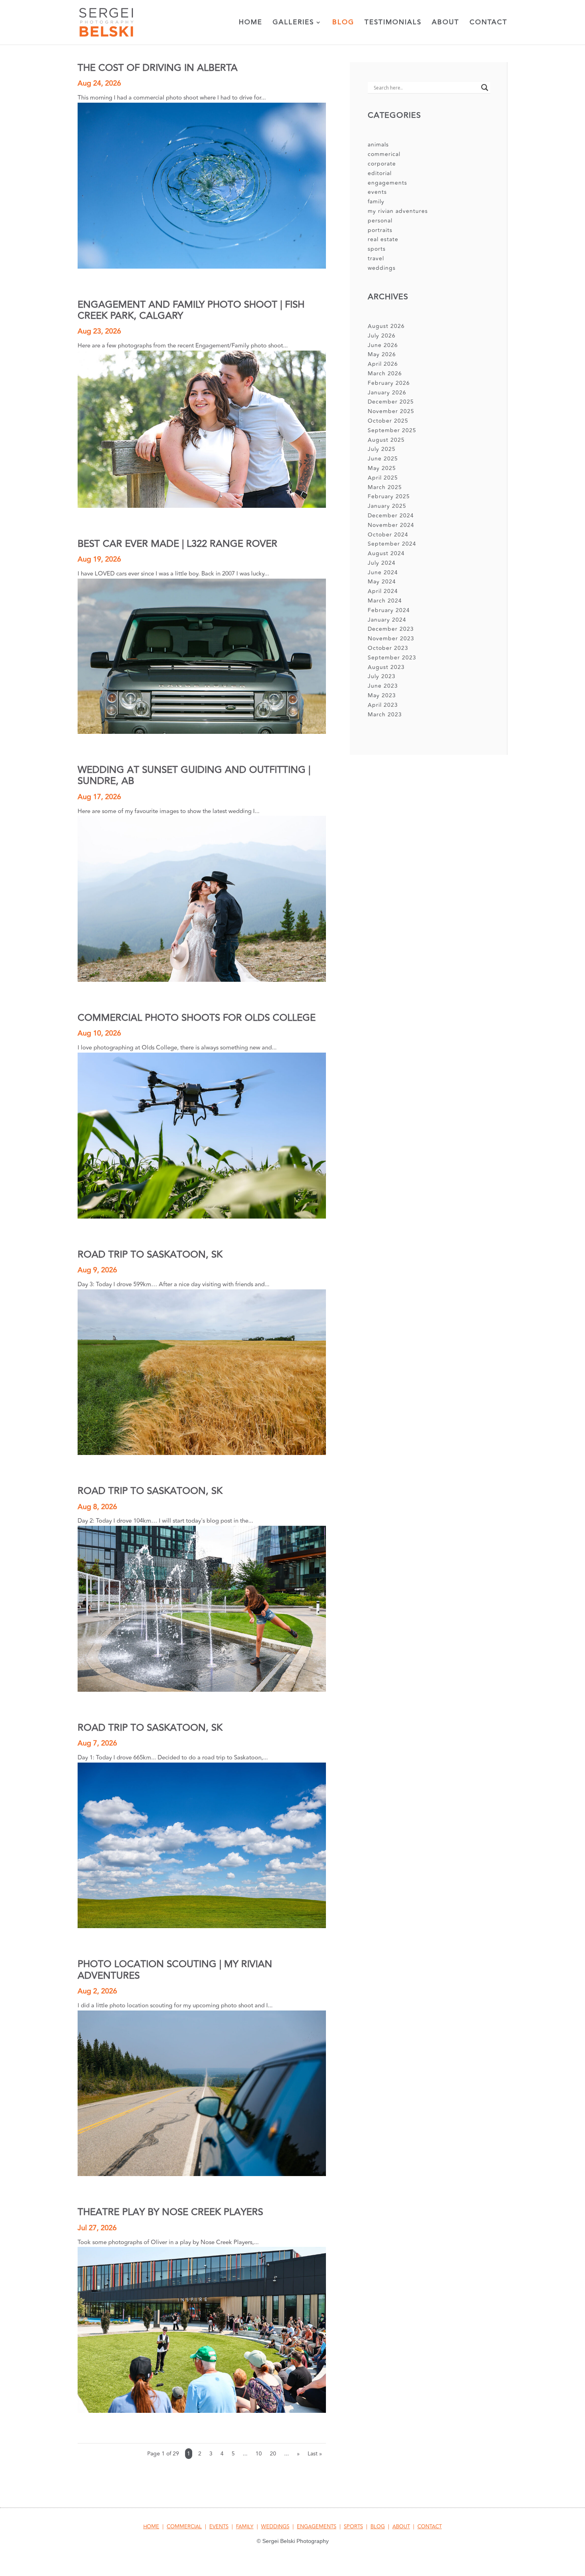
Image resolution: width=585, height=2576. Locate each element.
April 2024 (383, 591)
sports (377, 249)
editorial (380, 173)
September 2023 (392, 658)
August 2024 (386, 553)
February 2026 (389, 383)
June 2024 (383, 572)
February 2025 (389, 496)
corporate (382, 164)
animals (378, 145)
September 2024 (392, 544)
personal (380, 221)
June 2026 (383, 345)
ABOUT (401, 2527)
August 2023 (386, 667)
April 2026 (383, 364)
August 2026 (386, 326)
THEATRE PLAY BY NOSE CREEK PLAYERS (170, 2212)
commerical (384, 154)
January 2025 (387, 506)
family (376, 202)
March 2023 (385, 715)
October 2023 (388, 648)
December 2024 (391, 516)
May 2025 (382, 468)
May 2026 (382, 354)
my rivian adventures (398, 211)
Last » (315, 2454)
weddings (382, 268)
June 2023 (383, 686)
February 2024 (389, 610)
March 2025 (385, 487)
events (377, 192)
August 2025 (386, 440)
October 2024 (388, 535)
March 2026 (385, 373)
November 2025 (391, 411)
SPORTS (353, 2527)
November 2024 (391, 525)
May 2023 (382, 695)
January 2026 (387, 393)
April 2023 (383, 705)
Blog (343, 23)
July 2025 (382, 449)
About (446, 23)
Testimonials (393, 23)
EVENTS (219, 2527)
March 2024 (385, 601)
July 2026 (382, 336)
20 (273, 2454)
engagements (387, 183)
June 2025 (383, 459)
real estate (383, 239)
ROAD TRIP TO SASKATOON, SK (150, 1255)
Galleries (293, 23)
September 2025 (392, 430)
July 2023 (382, 676)
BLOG (378, 2527)
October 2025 (388, 421)
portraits (380, 230)
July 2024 (382, 563)
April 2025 (383, 478)
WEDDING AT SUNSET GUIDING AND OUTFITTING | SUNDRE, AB (194, 775)
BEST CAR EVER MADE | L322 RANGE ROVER (177, 544)
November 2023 (391, 639)
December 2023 (391, 629)
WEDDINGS (275, 2527)
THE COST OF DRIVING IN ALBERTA (158, 68)
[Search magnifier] (485, 88)
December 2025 (391, 402)
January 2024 (387, 620)
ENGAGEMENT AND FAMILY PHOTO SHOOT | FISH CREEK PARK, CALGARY (191, 310)
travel (376, 258)
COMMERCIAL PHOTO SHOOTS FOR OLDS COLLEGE (197, 1018)
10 (259, 2454)
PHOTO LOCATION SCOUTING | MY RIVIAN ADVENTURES (175, 1970)
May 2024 (382, 582)
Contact (488, 23)
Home (251, 23)
